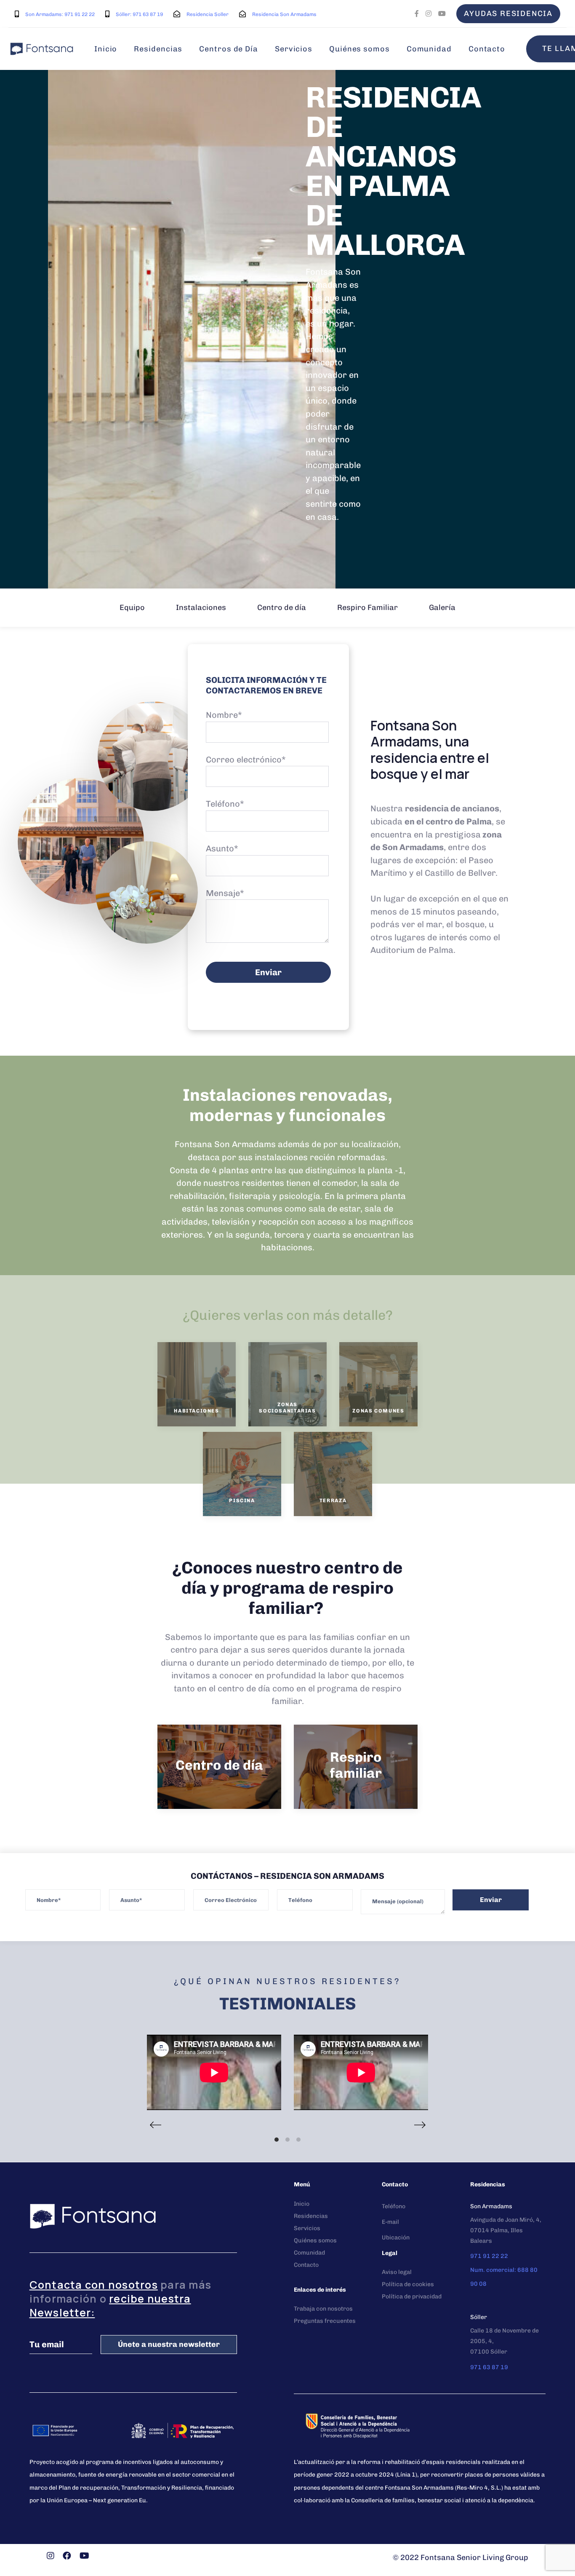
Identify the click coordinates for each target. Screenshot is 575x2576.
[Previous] (155, 2125)
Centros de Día (229, 49)
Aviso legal (397, 2272)
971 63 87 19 (489, 2367)
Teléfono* (225, 804)
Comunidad (429, 49)
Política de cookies (408, 2284)
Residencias (158, 49)
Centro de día (282, 607)
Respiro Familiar (367, 607)
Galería (442, 607)
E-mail (390, 2222)
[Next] (420, 2125)
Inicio (106, 49)
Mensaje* (225, 893)
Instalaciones (201, 607)
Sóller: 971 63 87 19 (139, 14)
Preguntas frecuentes (325, 2321)
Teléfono (394, 2206)
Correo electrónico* (246, 760)
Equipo (132, 607)
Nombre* (224, 715)
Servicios (294, 49)
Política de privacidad (412, 2296)
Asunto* (222, 848)
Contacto (487, 49)
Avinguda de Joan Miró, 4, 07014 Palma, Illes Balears (506, 2230)
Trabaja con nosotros (323, 2309)
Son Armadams (491, 2206)
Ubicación (396, 2238)
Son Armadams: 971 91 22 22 (60, 14)
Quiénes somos (359, 49)
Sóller (479, 2317)
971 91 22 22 (489, 2256)
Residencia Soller (208, 14)
